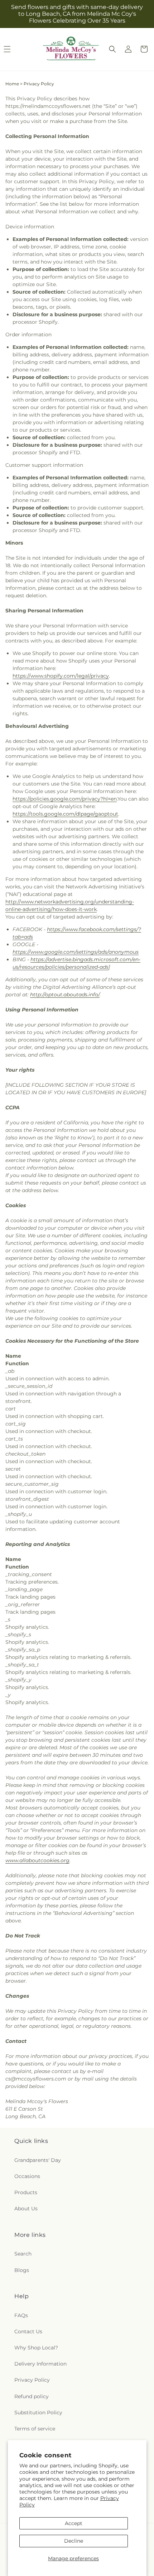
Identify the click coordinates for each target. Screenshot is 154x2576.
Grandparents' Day (38, 2160)
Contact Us (28, 2331)
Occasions (27, 2176)
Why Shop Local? (36, 2348)
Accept (74, 2523)
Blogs (22, 2270)
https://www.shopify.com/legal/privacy (61, 676)
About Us (26, 2209)
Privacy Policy (32, 2380)
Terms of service (35, 2429)
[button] (112, 49)
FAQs (21, 2315)
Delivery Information (40, 2364)
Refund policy (32, 2396)
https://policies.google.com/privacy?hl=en (65, 799)
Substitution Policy (38, 2413)
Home (12, 84)
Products (26, 2192)
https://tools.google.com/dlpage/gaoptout (65, 814)
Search (23, 2254)
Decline (74, 2541)
